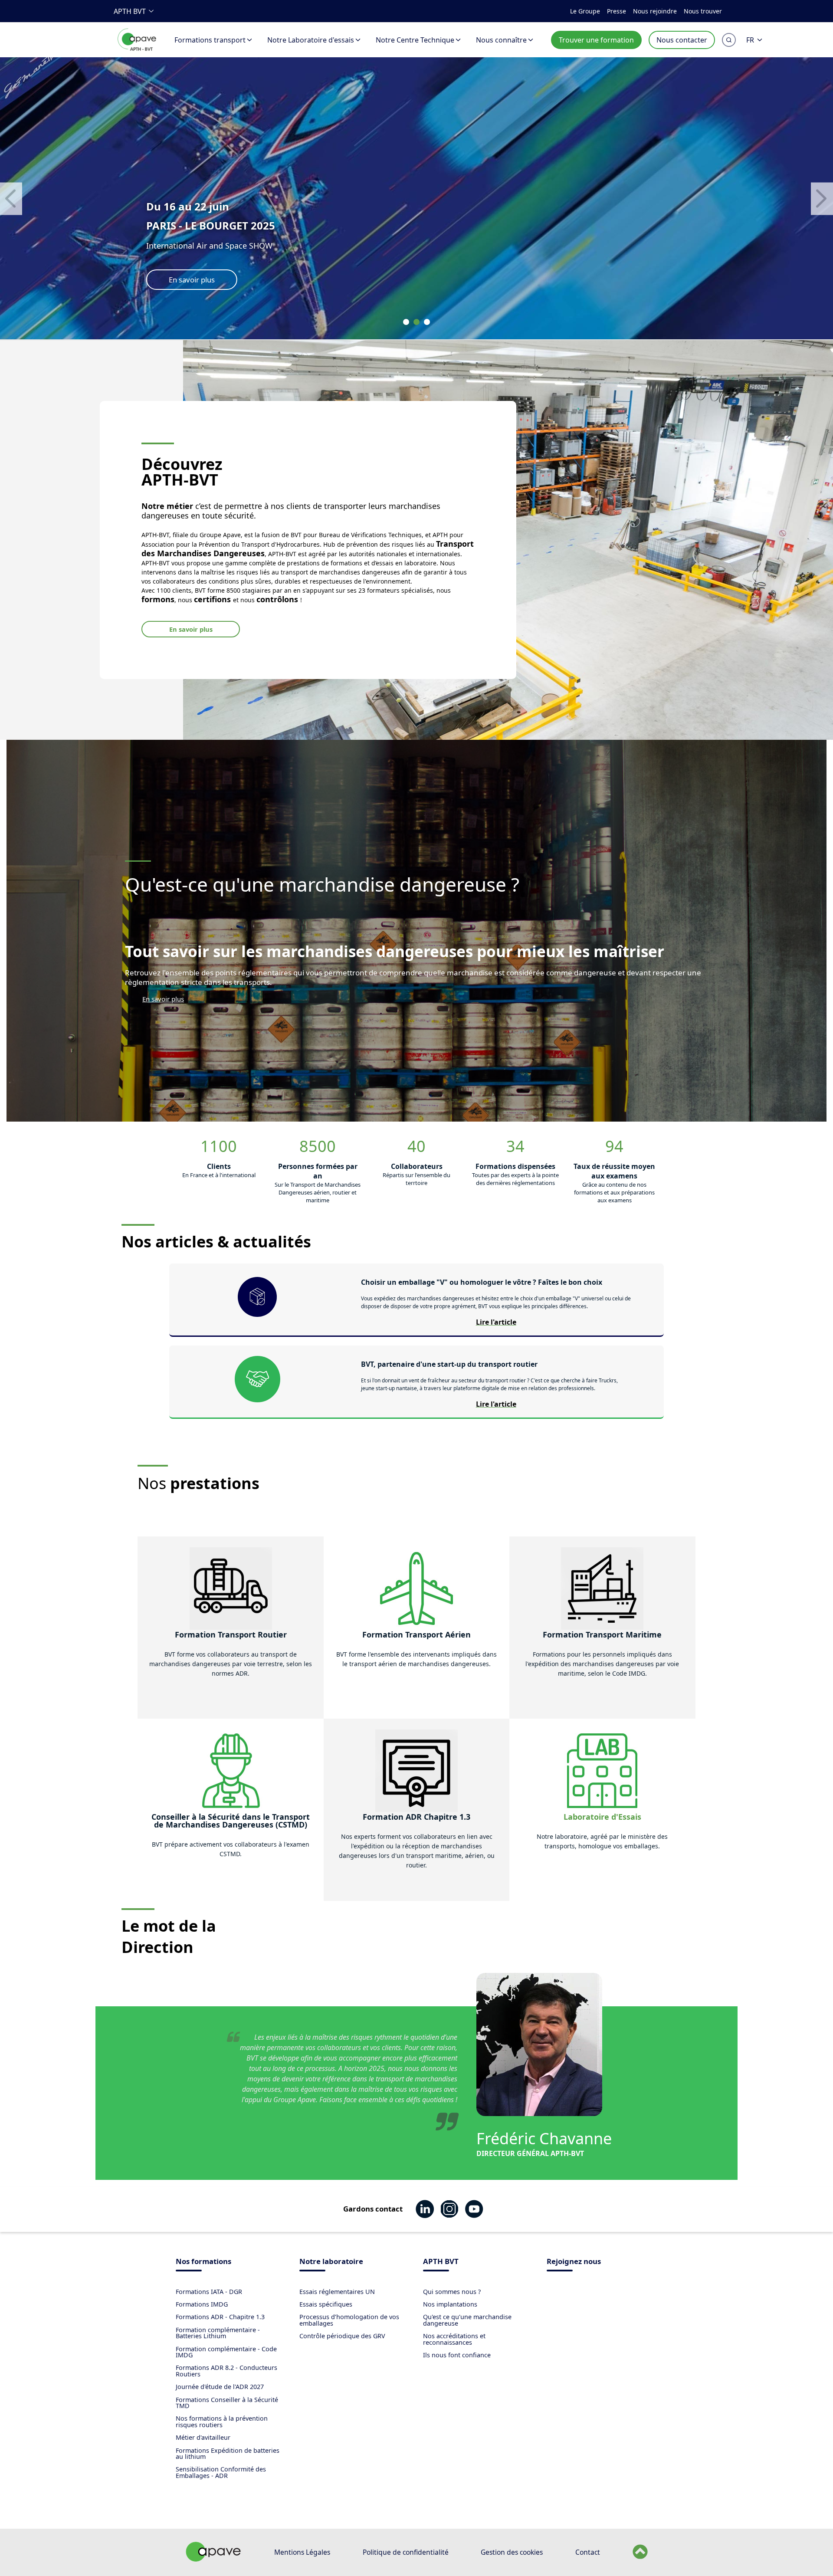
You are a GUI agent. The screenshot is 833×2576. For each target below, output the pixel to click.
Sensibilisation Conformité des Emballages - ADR (221, 2472)
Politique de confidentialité (406, 2552)
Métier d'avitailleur (203, 2437)
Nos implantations (450, 2304)
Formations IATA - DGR (209, 2292)
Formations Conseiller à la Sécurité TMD (227, 2403)
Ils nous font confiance (457, 2355)
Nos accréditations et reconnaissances (454, 2339)
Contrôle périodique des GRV (342, 2336)
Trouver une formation (596, 40)
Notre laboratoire (331, 2262)
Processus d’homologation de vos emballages (349, 2320)
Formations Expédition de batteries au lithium (228, 2453)
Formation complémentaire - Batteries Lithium (218, 2333)
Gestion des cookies (512, 2552)
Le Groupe (585, 11)
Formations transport (210, 40)
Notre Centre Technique (415, 40)
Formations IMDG (202, 2304)
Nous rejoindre (655, 11)
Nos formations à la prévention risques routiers (222, 2421)
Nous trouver (703, 11)
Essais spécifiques (326, 2304)
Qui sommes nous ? (452, 2292)
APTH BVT (130, 11)
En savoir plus (191, 629)
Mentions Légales (302, 2552)
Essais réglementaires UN (337, 2292)
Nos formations (203, 2262)
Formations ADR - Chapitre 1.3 (220, 2317)
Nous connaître (501, 40)
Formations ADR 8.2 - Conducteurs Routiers (226, 2371)
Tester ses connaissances (210, 280)
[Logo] (137, 49)
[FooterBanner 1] (213, 2559)
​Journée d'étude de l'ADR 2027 (220, 2387)
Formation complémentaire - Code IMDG (226, 2352)
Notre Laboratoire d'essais (311, 40)
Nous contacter (682, 40)
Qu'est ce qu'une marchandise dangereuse (467, 2320)
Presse (617, 11)
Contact (588, 2552)
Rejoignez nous (574, 2262)
